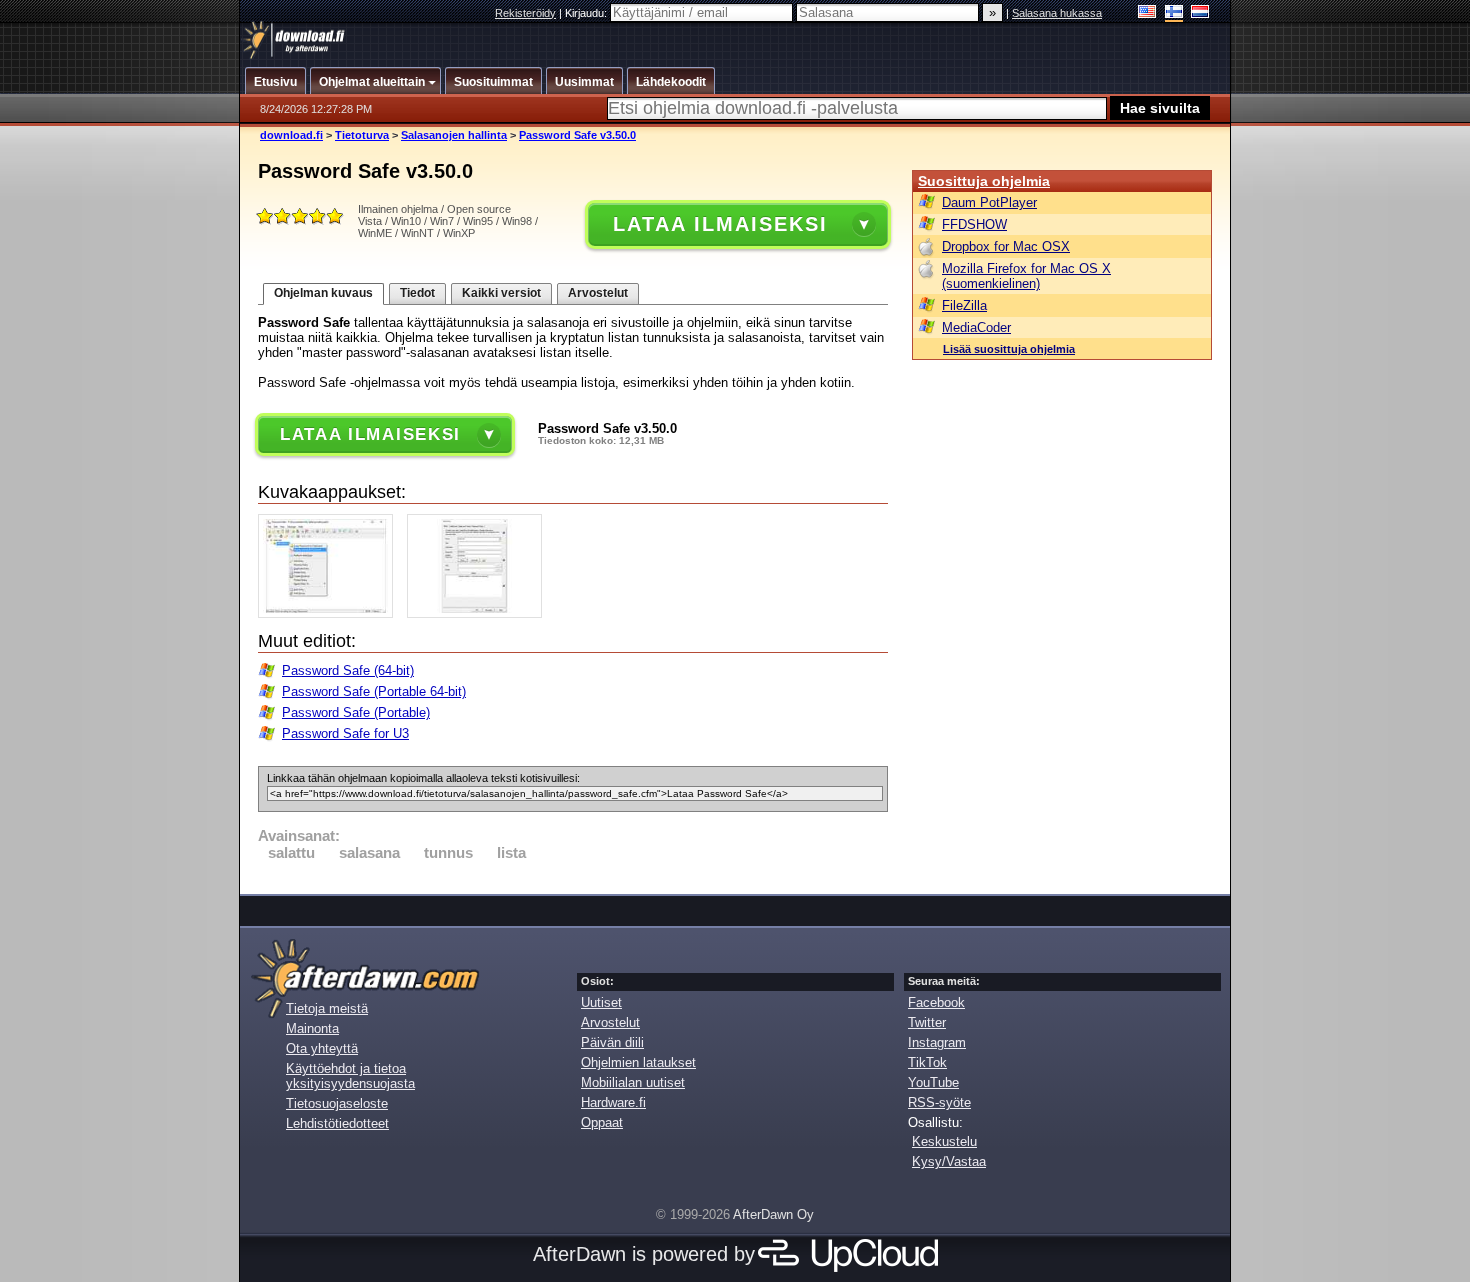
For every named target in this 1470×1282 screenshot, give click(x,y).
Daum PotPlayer (989, 202)
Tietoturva (362, 135)
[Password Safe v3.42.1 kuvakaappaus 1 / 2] (330, 613)
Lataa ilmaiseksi (720, 224)
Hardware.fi (613, 1102)
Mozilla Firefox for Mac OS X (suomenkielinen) (1026, 276)
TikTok (927, 1062)
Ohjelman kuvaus (323, 293)
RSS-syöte (939, 1102)
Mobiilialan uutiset (633, 1082)
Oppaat (602, 1122)
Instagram (937, 1042)
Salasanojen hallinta (454, 135)
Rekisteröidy (525, 13)
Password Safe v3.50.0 (577, 135)
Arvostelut (598, 293)
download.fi (291, 135)
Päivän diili (612, 1042)
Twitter (927, 1022)
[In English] (1147, 13)
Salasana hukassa (1057, 13)
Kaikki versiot (501, 293)
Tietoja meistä (327, 1008)
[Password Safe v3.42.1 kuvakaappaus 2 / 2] (479, 613)
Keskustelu (944, 1141)
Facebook (936, 1002)
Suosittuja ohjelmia (984, 181)
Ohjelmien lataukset (638, 1062)
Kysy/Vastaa (949, 1161)
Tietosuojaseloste (337, 1103)
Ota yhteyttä (322, 1048)
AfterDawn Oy (773, 1214)
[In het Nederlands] (1200, 13)
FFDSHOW (974, 224)
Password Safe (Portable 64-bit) (374, 691)
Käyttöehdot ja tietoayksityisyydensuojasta (350, 1076)
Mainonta (312, 1028)
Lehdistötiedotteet (337, 1123)
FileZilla (964, 305)
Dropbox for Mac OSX (1006, 246)
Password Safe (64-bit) (348, 670)
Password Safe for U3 (345, 733)
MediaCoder (976, 327)
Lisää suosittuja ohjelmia (1009, 349)
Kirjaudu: (587, 13)
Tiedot (417, 293)
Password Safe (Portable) (356, 712)
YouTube (933, 1082)
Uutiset (601, 1002)
